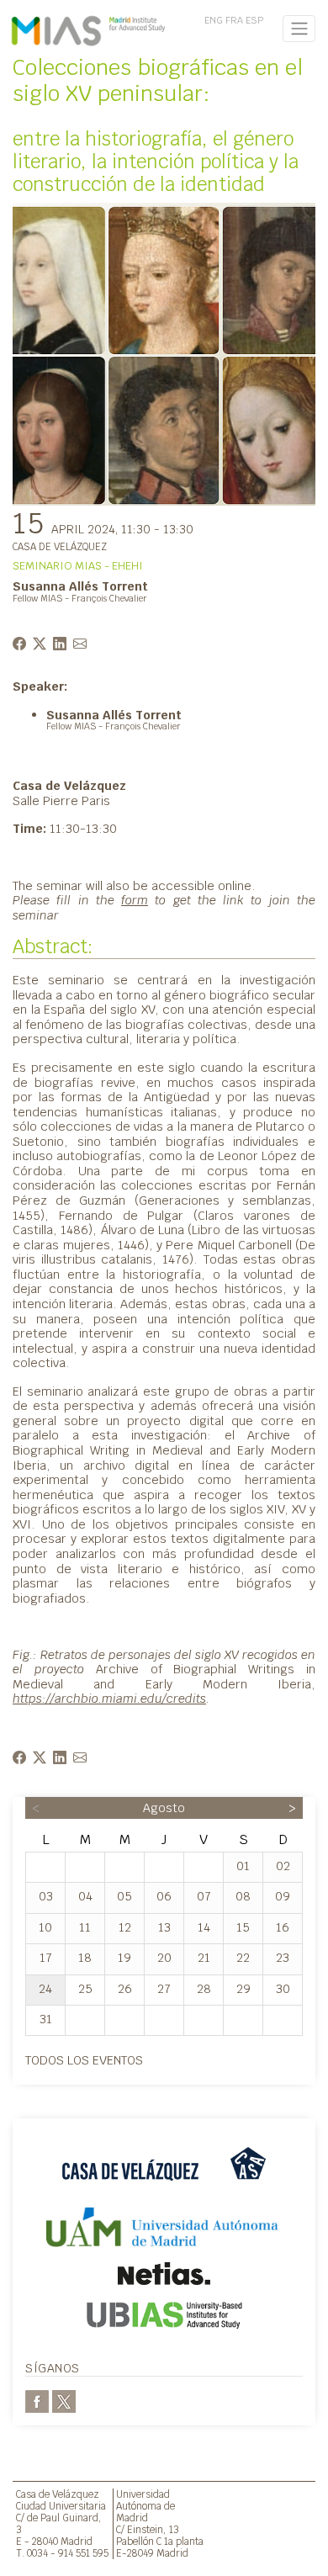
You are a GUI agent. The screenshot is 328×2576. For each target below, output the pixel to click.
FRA (234, 20)
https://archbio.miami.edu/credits (109, 1698)
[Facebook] (37, 2400)
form (135, 900)
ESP (254, 20)
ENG (214, 20)
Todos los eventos (84, 2060)
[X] (64, 2400)
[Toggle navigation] (299, 29)
